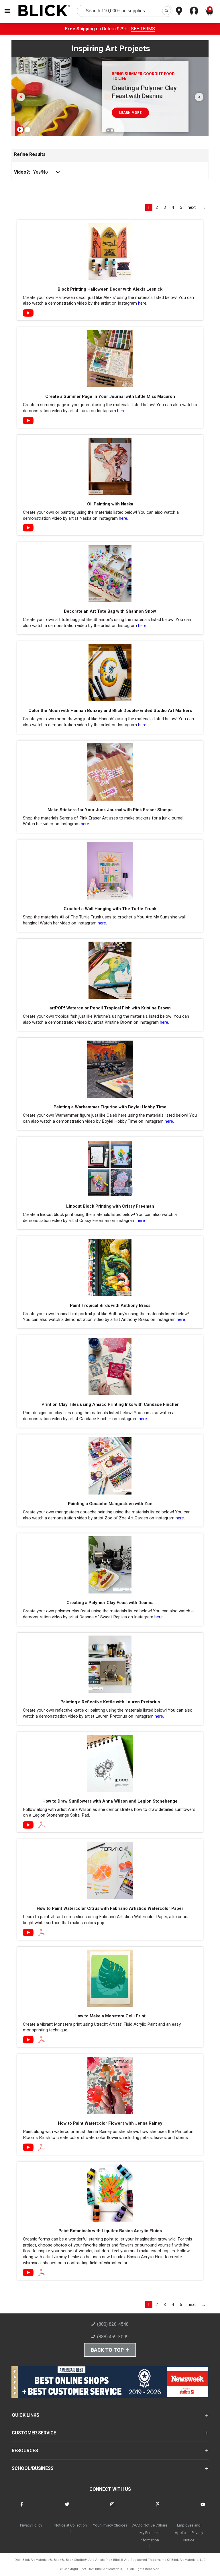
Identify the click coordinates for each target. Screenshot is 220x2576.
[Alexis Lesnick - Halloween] (28, 313)
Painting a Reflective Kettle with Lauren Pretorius (110, 1702)
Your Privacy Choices (110, 2525)
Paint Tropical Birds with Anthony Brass (110, 1305)
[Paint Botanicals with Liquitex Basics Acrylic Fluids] (41, 2273)
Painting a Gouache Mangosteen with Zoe (110, 1504)
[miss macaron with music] (28, 421)
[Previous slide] (21, 97)
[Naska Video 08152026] (28, 528)
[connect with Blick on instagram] (112, 2508)
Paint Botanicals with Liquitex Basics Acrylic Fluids (110, 2231)
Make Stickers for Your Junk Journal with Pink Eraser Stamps (110, 810)
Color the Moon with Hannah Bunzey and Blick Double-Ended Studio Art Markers (110, 711)
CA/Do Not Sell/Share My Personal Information (149, 2533)
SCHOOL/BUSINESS (33, 2468)
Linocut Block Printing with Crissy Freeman (110, 1206)
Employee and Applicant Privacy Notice (189, 2533)
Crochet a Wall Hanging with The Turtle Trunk (110, 909)
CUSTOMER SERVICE (34, 2433)
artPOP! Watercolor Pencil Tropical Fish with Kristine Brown (110, 1008)
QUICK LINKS (25, 2415)
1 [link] (149, 207)
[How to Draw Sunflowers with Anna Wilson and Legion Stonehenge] (41, 1825)
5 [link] (181, 207)
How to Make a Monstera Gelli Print (110, 2016)
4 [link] (173, 207)
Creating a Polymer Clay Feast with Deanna (110, 1603)
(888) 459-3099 (113, 2337)
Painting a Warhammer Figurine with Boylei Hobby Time (110, 1107)
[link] (192, 207)
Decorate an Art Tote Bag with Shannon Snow (110, 611)
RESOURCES (25, 2451)
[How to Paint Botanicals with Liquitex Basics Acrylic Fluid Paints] (28, 2273)
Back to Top (107, 2350)
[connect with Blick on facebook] (22, 2508)
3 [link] (165, 207)
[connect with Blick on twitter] (67, 2508)
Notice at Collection (71, 2525)
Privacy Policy (31, 2525)
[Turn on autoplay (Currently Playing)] (20, 130)
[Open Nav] (7, 11)
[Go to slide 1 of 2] (108, 130)
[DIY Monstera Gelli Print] (28, 2040)
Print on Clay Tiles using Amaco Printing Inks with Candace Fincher (110, 1404)
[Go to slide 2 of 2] (112, 130)
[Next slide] (199, 97)
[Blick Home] (44, 11)
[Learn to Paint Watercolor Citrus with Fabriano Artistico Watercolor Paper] (28, 1933)
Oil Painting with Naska (110, 504)
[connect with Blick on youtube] (203, 2508)
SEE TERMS (143, 29)
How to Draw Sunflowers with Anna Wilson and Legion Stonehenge (110, 1801)
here (142, 303)
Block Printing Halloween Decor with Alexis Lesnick (110, 289)
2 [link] (157, 207)
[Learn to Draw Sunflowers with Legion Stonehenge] (28, 1825)
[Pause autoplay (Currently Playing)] (27, 130)
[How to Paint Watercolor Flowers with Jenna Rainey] (28, 2148)
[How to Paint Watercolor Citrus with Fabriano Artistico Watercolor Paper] (41, 1933)
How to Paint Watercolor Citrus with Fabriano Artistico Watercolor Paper (110, 1908)
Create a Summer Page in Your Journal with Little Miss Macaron (110, 396)
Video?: (22, 172)
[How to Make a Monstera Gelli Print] (41, 2040)
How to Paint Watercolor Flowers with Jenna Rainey (110, 2123)
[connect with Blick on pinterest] (158, 2508)
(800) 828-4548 (113, 2324)
